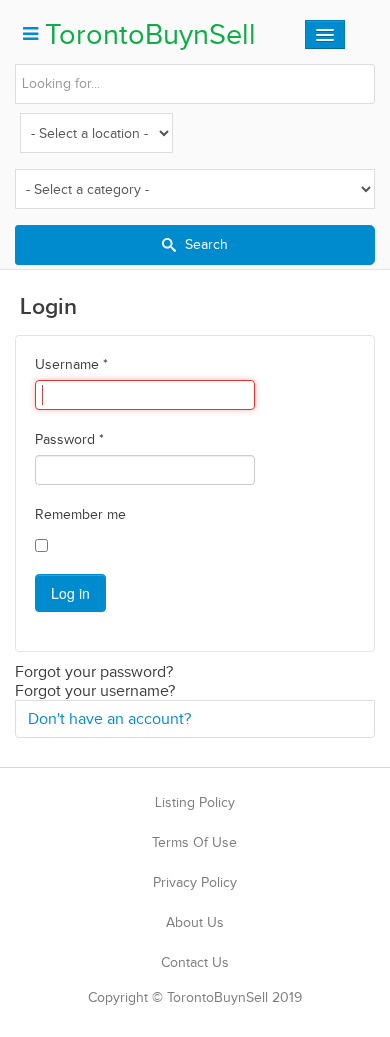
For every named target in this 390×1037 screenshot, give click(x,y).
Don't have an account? (109, 718)
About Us (195, 922)
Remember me (80, 514)
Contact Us (195, 962)
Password (69, 439)
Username (71, 364)
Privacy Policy (195, 882)
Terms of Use (194, 842)
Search (204, 244)
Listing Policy (195, 802)
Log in (70, 593)
